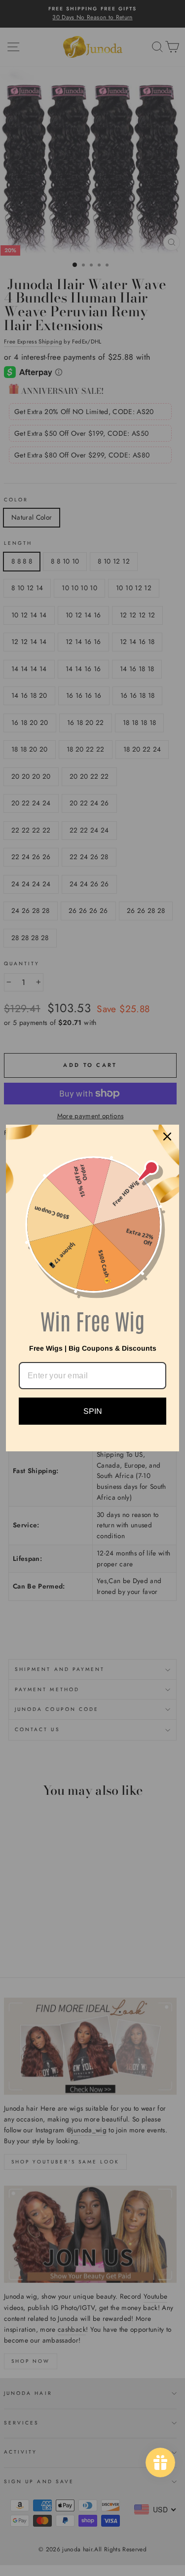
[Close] (167, 1136)
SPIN (93, 1411)
